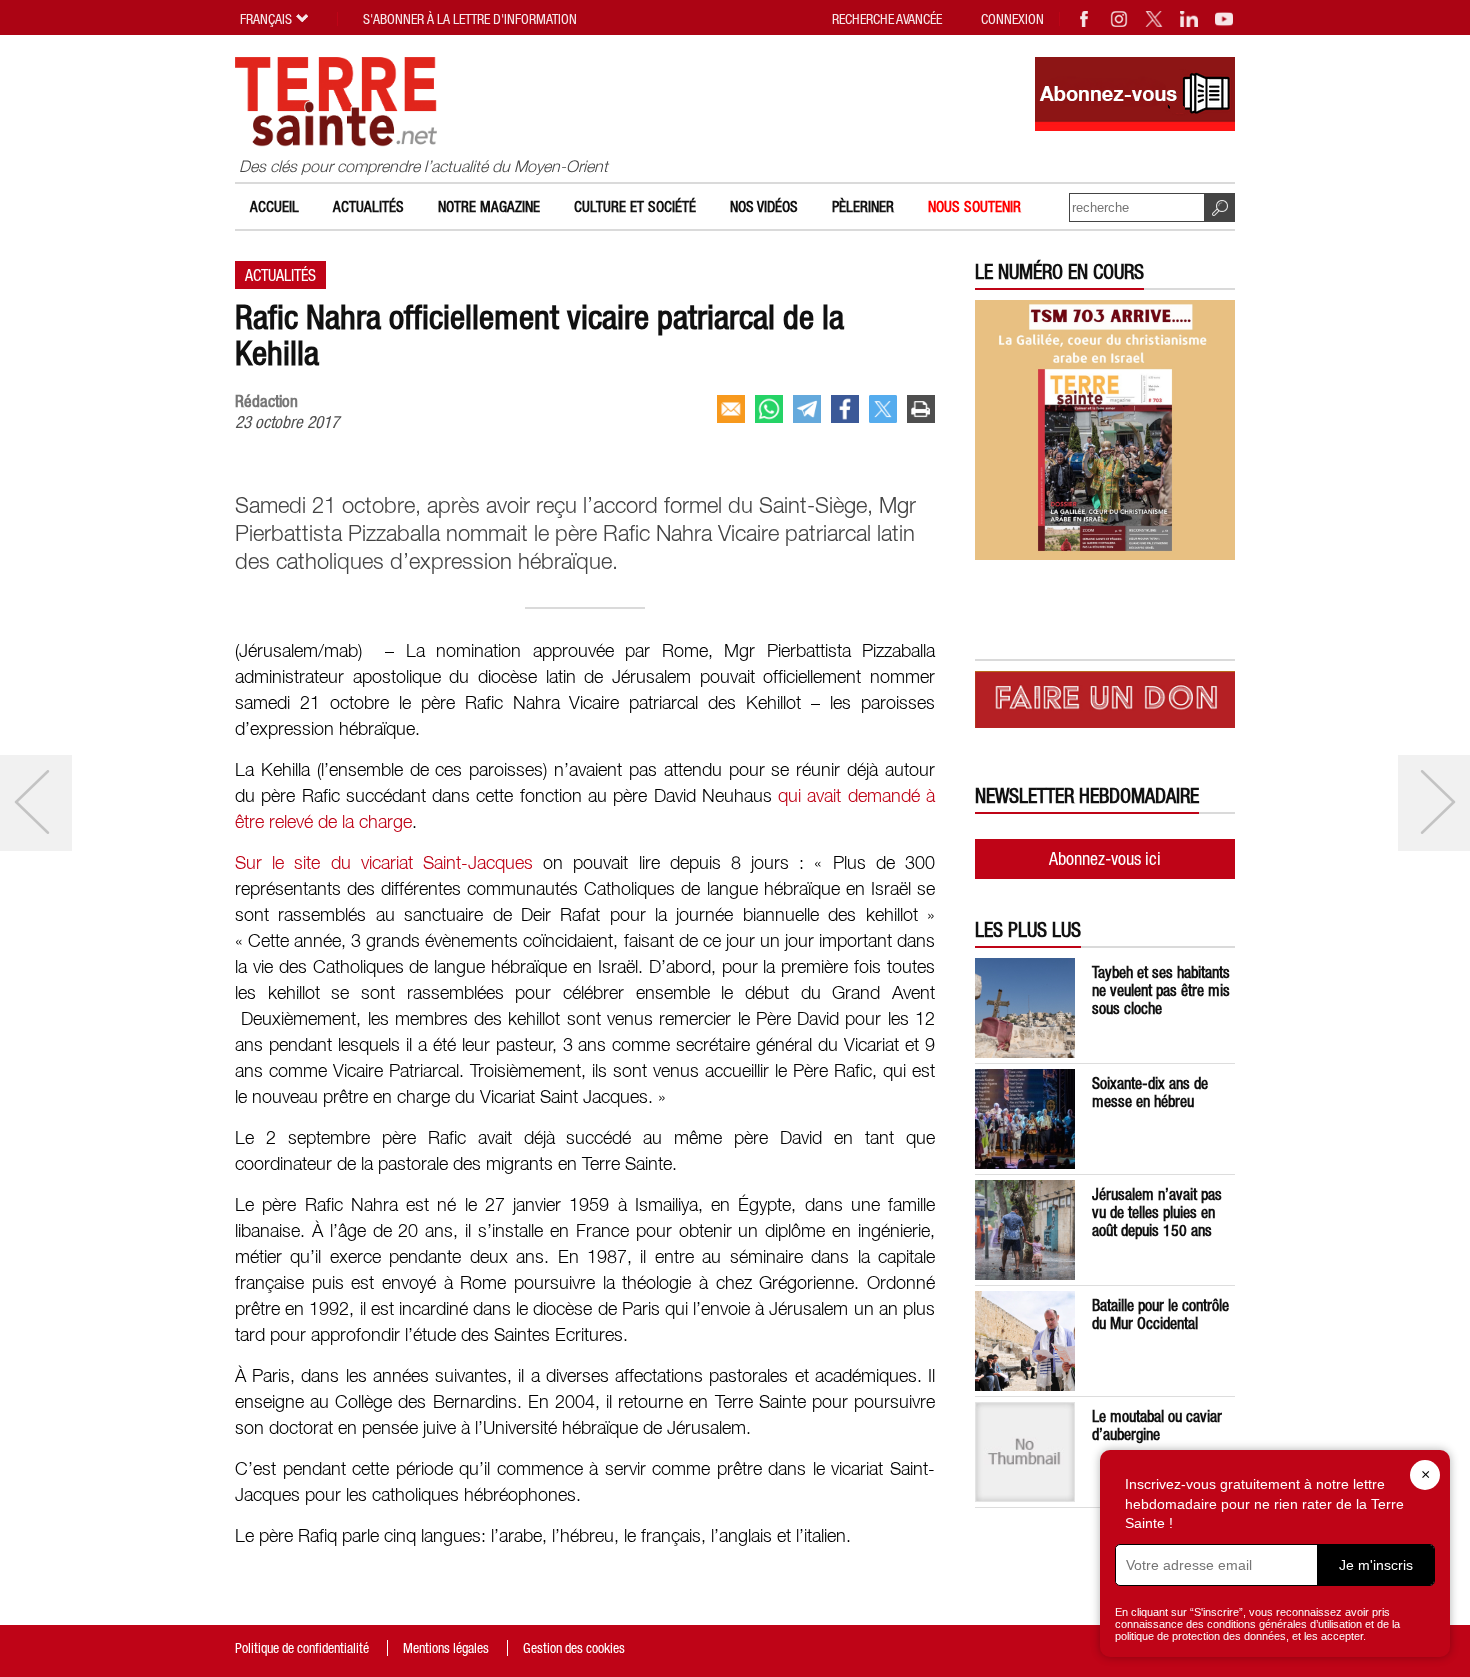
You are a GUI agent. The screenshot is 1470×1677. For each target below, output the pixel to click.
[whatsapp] (769, 409)
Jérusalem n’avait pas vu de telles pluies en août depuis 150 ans (1157, 1212)
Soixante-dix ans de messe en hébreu (1150, 1092)
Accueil (274, 206)
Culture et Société (635, 206)
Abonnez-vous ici (1105, 858)
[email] (731, 409)
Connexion (1012, 19)
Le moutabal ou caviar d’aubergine (1157, 1425)
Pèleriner (863, 206)
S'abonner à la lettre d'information (470, 19)
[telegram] (807, 409)
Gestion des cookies (574, 1648)
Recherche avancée (887, 19)
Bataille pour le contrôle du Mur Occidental (1160, 1314)
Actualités (368, 206)
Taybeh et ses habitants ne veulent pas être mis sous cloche (1161, 990)
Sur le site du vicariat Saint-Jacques (389, 864)
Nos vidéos (764, 206)
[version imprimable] (921, 409)
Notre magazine (489, 206)
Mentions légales (446, 1648)
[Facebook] (1085, 19)
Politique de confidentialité (302, 1648)
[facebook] (845, 409)
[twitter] (883, 409)
